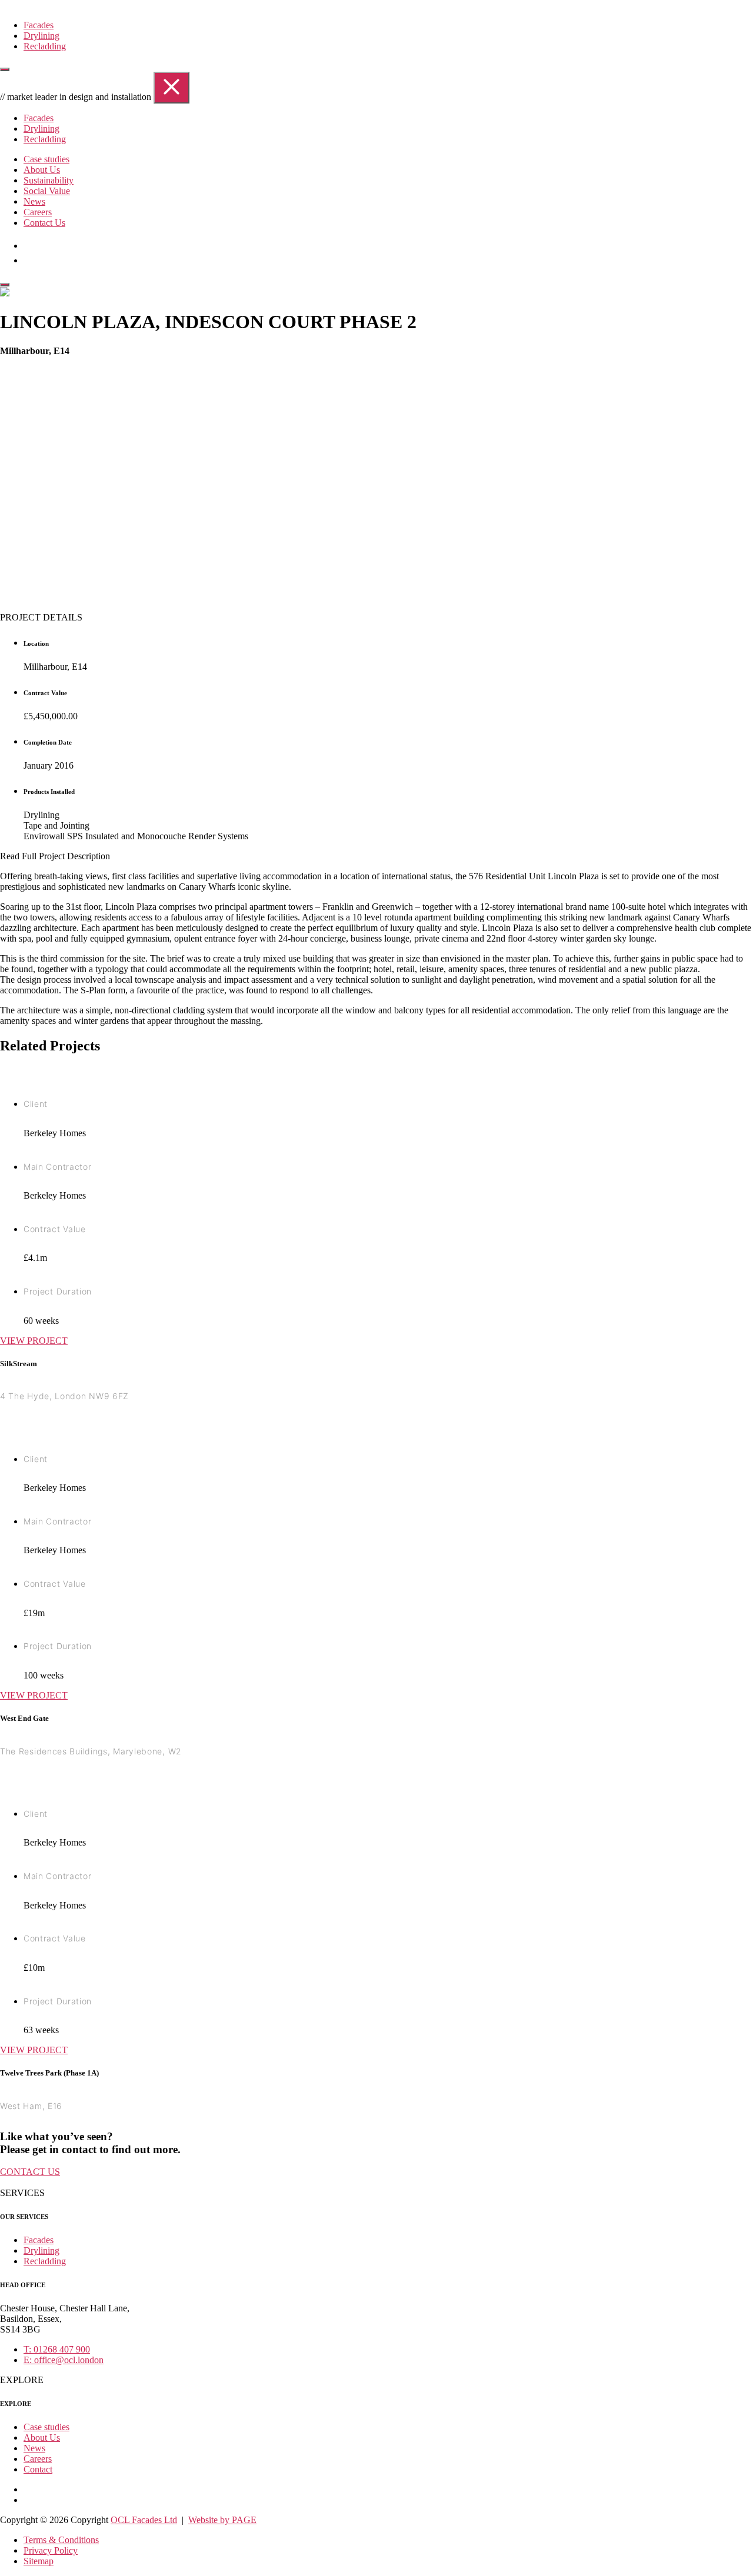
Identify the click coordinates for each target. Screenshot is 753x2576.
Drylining (41, 36)
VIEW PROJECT (34, 1341)
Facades (39, 25)
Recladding (45, 46)
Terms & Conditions (61, 2540)
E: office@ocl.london (64, 2360)
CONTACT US (30, 2172)
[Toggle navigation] (5, 69)
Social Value (47, 191)
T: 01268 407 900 (57, 2349)
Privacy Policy (51, 2550)
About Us (42, 170)
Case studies (46, 159)
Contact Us (44, 223)
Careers (38, 212)
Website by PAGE (222, 2520)
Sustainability (49, 180)
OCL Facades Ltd (144, 2520)
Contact (38, 2469)
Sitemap (39, 2561)
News (34, 201)
